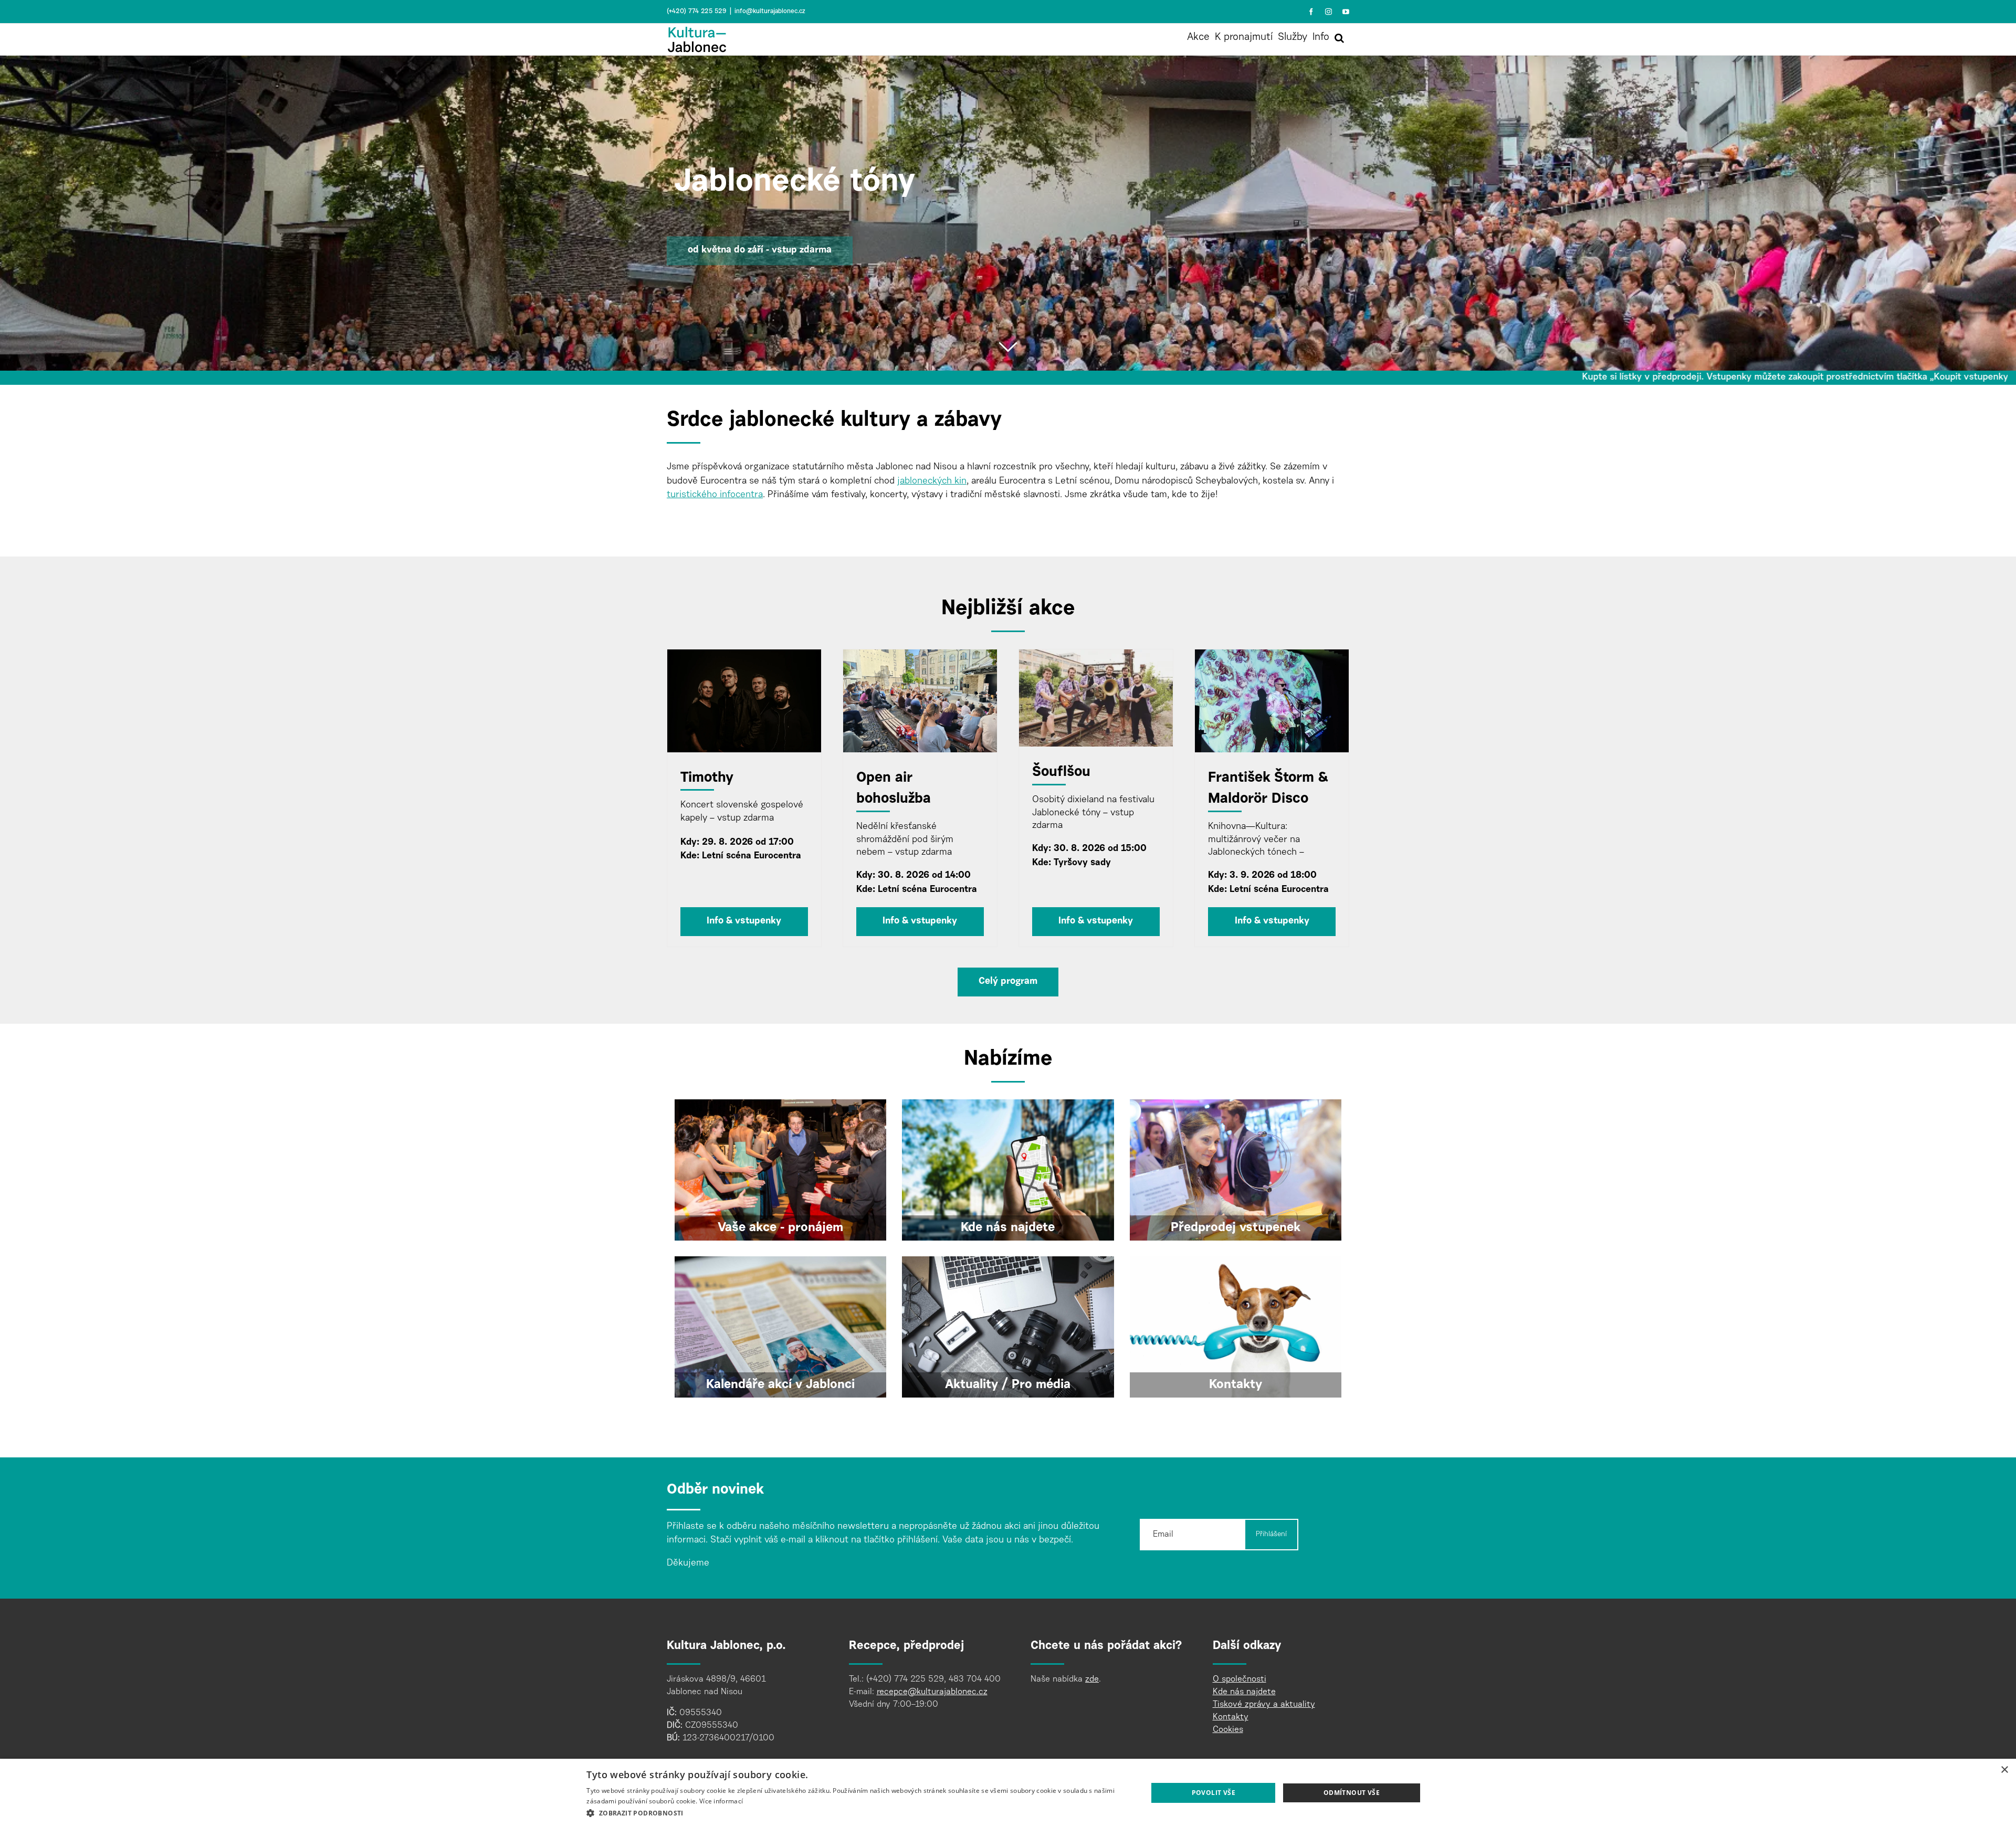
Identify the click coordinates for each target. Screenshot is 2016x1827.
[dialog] (1008, 1793)
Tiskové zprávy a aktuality (1264, 1705)
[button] (1339, 38)
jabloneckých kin (932, 481)
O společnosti (1240, 1679)
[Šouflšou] (1096, 698)
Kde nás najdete (1244, 1692)
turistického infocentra (715, 495)
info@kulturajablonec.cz (770, 12)
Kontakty (1231, 1717)
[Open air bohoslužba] (920, 701)
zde (1092, 1679)
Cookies (1228, 1730)
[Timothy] (744, 701)
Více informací (721, 1801)
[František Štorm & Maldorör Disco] (1272, 701)
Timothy (707, 778)
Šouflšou (1061, 773)
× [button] (2004, 1770)
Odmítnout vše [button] (1352, 1793)
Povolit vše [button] (1214, 1793)
